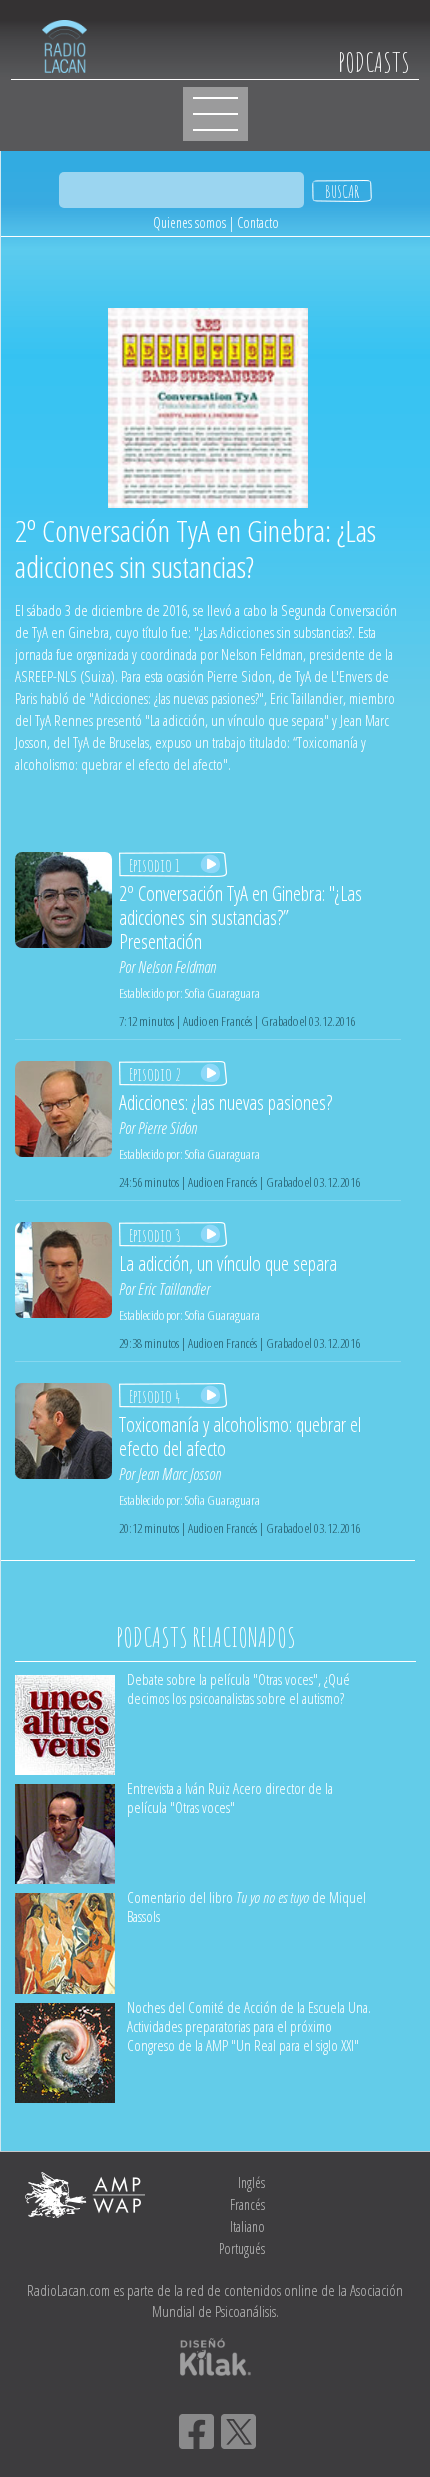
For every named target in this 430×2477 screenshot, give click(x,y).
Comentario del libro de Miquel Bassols (246, 1906)
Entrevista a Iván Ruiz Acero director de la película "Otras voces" (230, 1797)
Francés (247, 2204)
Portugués (242, 2248)
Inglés (251, 2182)
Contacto (258, 222)
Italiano (247, 2226)
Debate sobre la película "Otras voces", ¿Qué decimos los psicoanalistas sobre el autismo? (238, 1688)
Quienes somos (189, 222)
